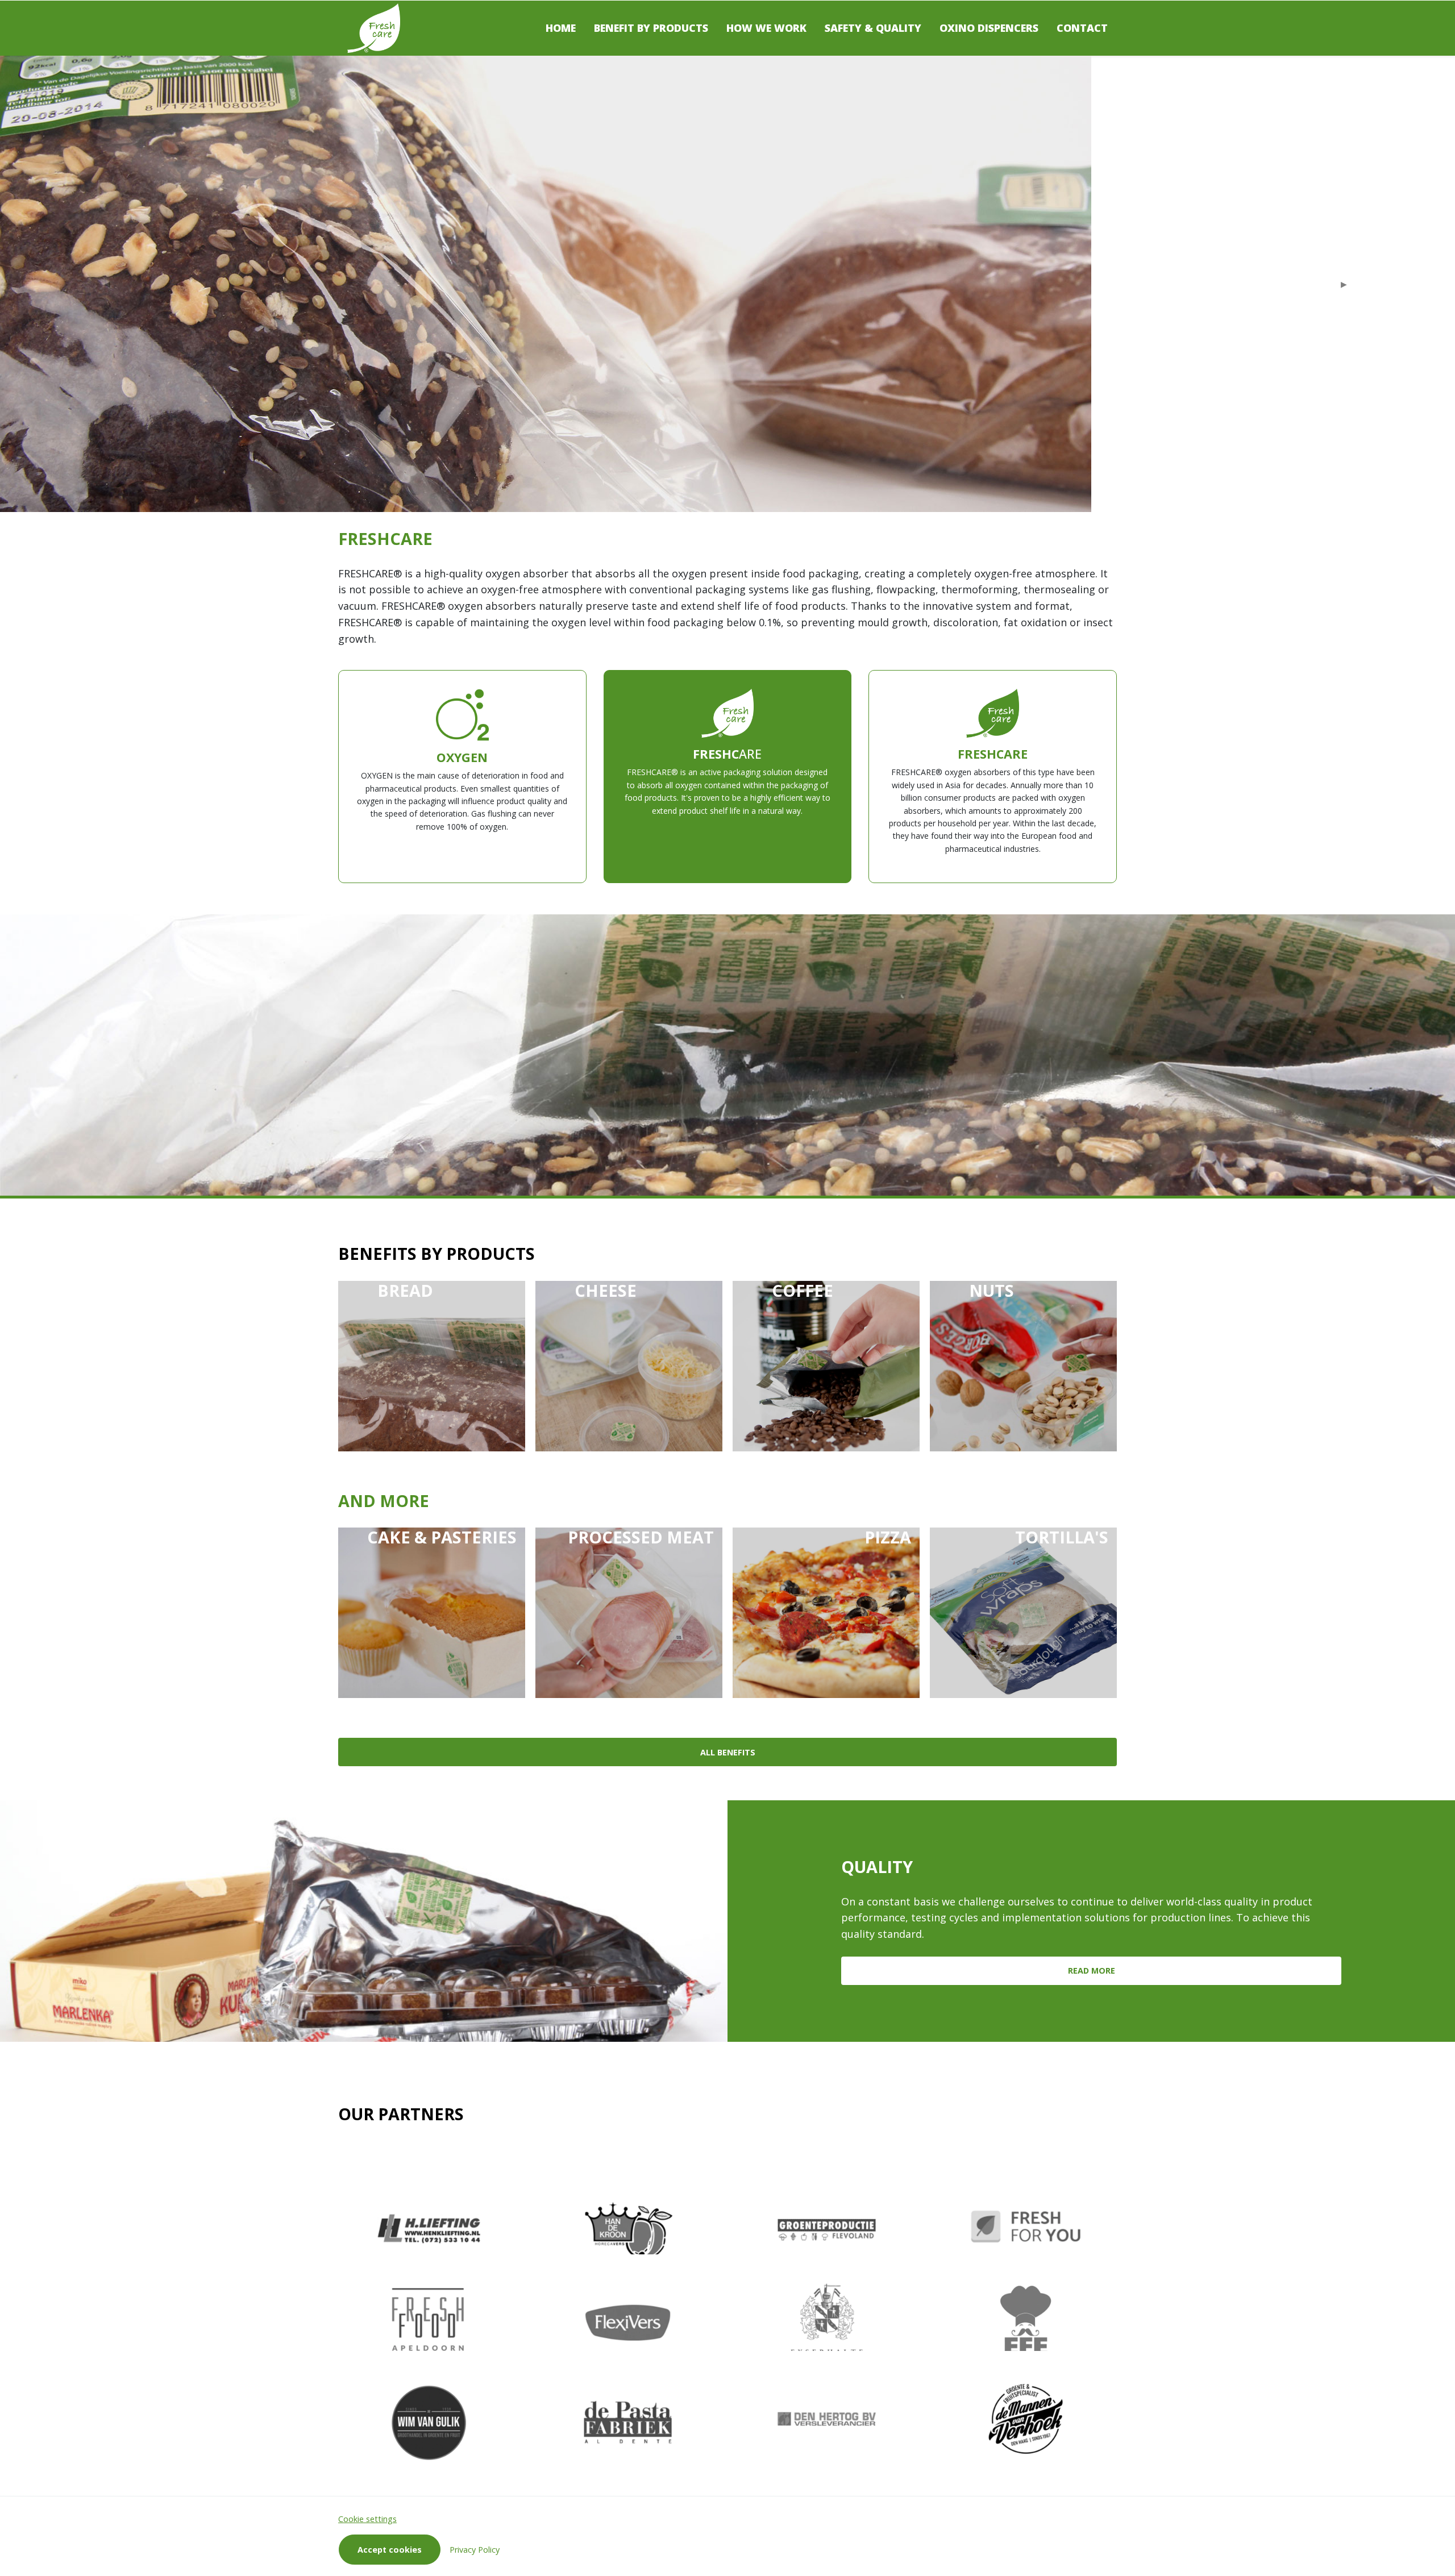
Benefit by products (651, 28)
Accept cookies (390, 2550)
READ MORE (1092, 1971)
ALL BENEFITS (728, 1752)
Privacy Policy (475, 2550)
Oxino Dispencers (989, 28)
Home (561, 28)
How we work (766, 28)
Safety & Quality (873, 28)
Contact (1082, 28)
